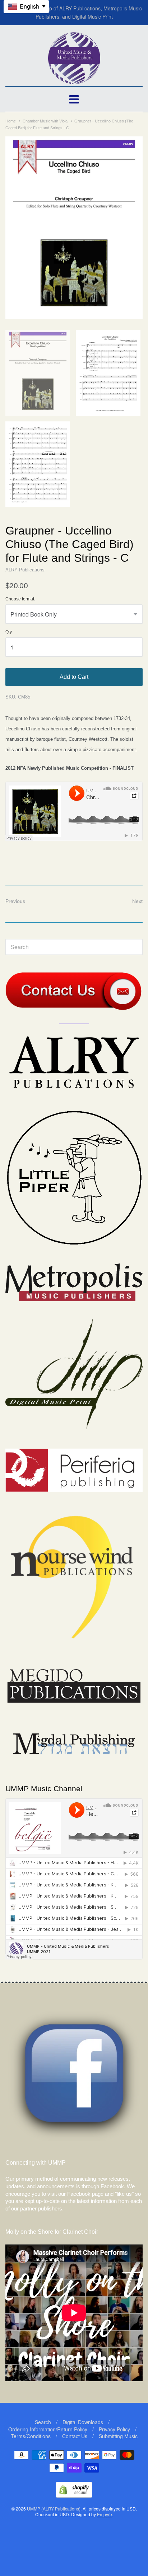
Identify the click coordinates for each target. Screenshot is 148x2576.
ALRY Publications (25, 570)
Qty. (9, 632)
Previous (15, 901)
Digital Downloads (83, 2422)
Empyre (105, 2514)
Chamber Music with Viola (45, 121)
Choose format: (20, 599)
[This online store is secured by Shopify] (74, 2495)
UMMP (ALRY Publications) (54, 2509)
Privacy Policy (114, 2429)
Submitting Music (118, 2436)
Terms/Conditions (31, 2436)
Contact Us (75, 2436)
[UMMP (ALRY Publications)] (74, 80)
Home (11, 121)
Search (43, 2422)
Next (137, 901)
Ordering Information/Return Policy (48, 2429)
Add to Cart (74, 677)
